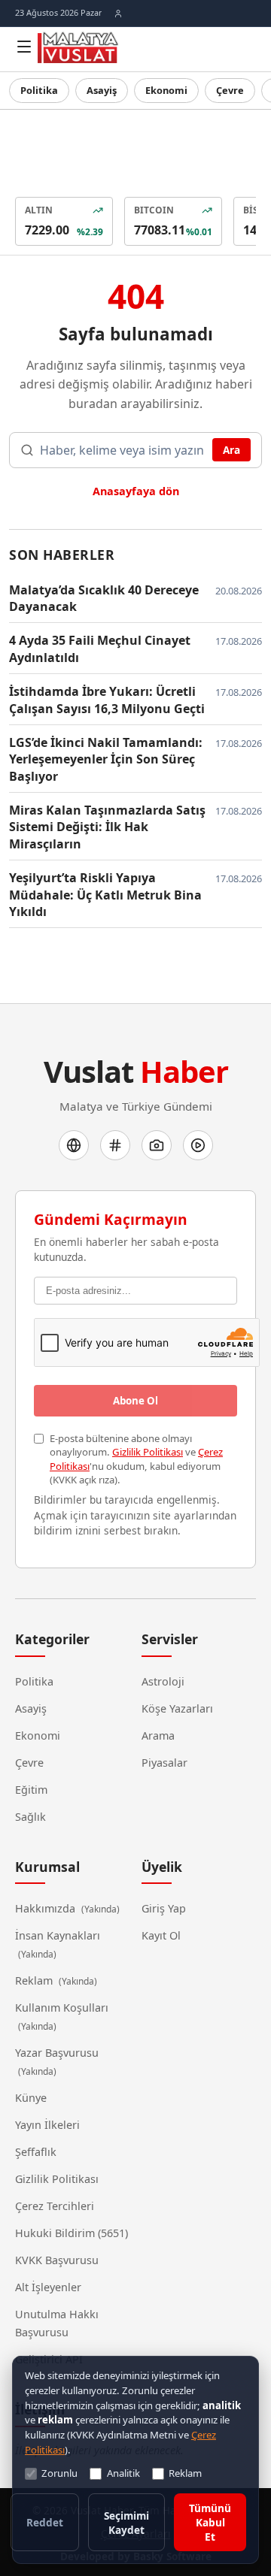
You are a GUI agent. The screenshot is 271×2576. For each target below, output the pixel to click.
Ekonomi (166, 90)
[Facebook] (74, 1145)
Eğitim (31, 1790)
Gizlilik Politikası (148, 1452)
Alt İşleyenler (48, 2287)
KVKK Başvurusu (57, 2260)
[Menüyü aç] (24, 47)
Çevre (230, 90)
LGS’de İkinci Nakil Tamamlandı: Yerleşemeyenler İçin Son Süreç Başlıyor (106, 759)
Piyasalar (164, 1763)
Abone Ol (135, 1401)
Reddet (45, 2522)
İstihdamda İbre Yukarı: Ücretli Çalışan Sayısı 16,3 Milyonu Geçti (107, 700)
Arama (158, 1735)
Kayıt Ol (161, 1935)
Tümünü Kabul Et (210, 2522)
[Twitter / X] (115, 1145)
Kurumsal (47, 1867)
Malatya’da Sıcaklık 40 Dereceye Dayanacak (104, 598)
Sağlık (30, 1817)
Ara (231, 450)
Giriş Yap (164, 1908)
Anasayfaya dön (136, 491)
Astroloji (163, 1681)
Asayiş (102, 90)
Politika (39, 90)
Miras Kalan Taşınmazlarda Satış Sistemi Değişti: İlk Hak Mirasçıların (107, 827)
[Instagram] (157, 1145)
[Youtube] (198, 1145)
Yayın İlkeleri (47, 2125)
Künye (31, 2098)
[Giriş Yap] (118, 14)
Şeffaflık (36, 2152)
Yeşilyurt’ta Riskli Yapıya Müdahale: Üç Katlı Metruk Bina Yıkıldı (105, 895)
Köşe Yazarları (177, 1708)
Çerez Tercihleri (55, 2206)
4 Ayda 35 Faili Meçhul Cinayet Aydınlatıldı (100, 649)
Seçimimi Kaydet (126, 2523)
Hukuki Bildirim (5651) (72, 2233)
